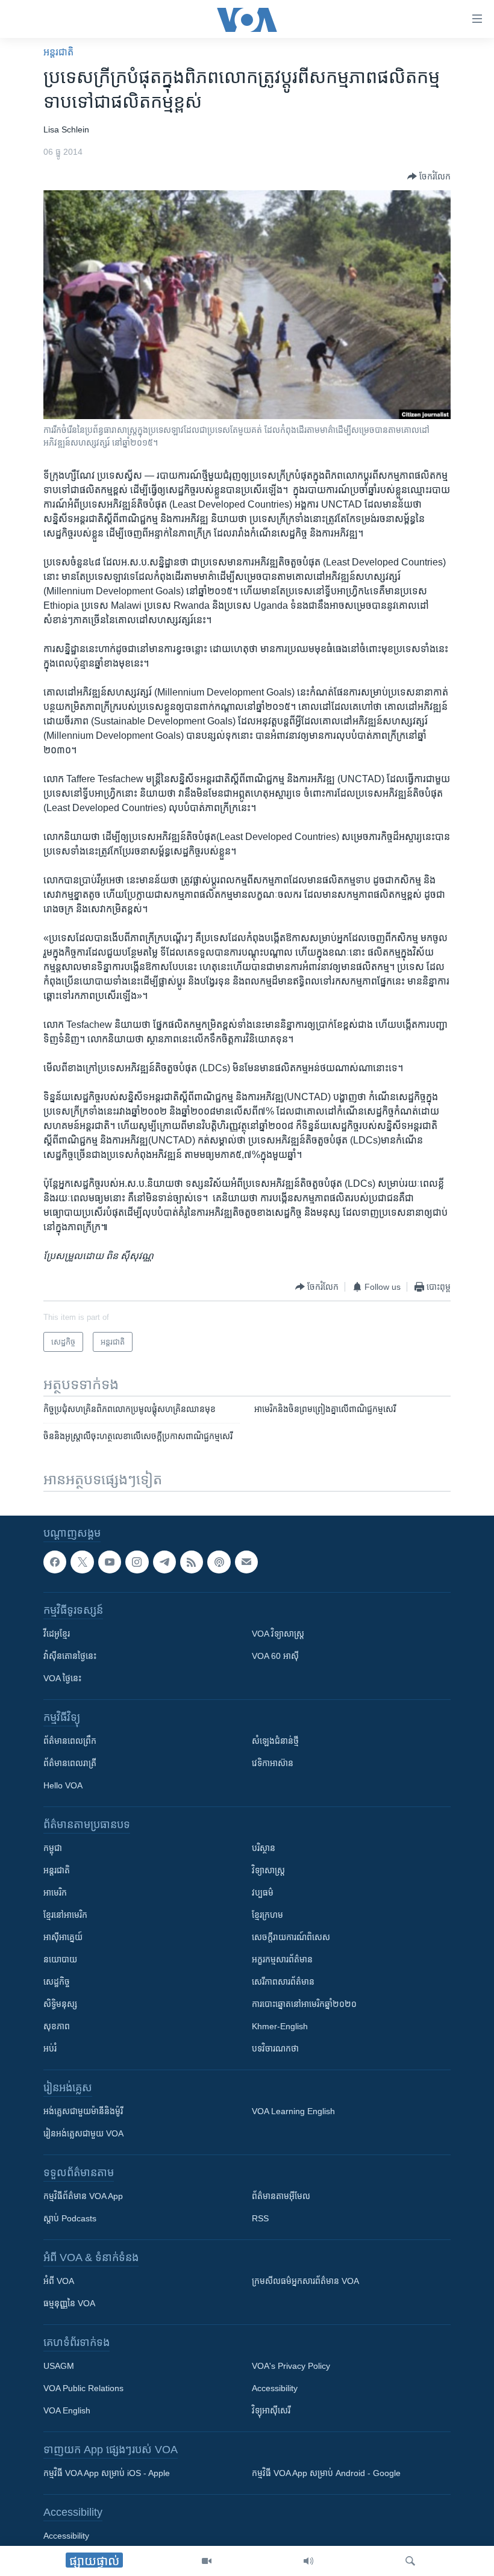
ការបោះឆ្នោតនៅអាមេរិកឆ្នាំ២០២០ (304, 2004)
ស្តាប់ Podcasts (70, 2218)
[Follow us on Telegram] (164, 1562)
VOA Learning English (293, 2111)
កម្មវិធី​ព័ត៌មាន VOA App (83, 2196)
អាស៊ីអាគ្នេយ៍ (63, 1937)
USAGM (59, 2366)
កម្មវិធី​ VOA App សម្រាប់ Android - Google (326, 2473)
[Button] (429, 176)
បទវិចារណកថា (275, 2049)
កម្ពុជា (53, 1848)
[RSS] (192, 1562)
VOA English (67, 2410)
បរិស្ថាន (264, 1848)
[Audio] (308, 2561)
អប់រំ (50, 2049)
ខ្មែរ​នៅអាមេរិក (65, 1915)
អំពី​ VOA (59, 2281)
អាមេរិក (55, 1893)
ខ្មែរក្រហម (267, 1915)
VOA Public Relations (83, 2388)
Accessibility (275, 2388)
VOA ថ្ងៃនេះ (62, 1678)
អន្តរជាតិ (58, 52)
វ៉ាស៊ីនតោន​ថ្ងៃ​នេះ (70, 1656)
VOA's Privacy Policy (291, 2366)
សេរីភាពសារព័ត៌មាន (283, 1982)
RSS (260, 2218)
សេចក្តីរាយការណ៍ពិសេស (291, 1937)
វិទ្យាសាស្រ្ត (268, 1870)
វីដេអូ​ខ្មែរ (57, 1634)
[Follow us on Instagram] (137, 1562)
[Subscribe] (246, 1562)
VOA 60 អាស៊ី (275, 1656)
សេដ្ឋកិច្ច (57, 1982)
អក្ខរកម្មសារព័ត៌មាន (282, 1959)
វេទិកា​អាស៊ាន (273, 1763)
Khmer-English (280, 2026)
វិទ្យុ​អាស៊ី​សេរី (271, 2410)
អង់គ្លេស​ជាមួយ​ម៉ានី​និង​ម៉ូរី (83, 2111)
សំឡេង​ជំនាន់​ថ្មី (275, 1741)
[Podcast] (219, 1562)
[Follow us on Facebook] (55, 1562)
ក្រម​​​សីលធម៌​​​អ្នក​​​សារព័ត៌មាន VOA (305, 2281)
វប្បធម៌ (263, 1893)
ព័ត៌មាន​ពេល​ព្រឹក (70, 1741)
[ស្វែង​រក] (410, 2561)
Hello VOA (63, 1785)
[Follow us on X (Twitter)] (82, 1562)
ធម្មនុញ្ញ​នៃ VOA (69, 2303)
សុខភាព (57, 2026)
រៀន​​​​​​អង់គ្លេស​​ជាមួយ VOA (83, 2133)
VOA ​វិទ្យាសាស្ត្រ (278, 1634)
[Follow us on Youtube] (110, 1562)
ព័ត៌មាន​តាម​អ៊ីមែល (281, 2196)
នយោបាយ (60, 1959)
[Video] (207, 2561)
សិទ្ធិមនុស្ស (60, 2004)
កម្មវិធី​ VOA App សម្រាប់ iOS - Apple (107, 2473)
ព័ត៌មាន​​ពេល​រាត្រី (70, 1763)
